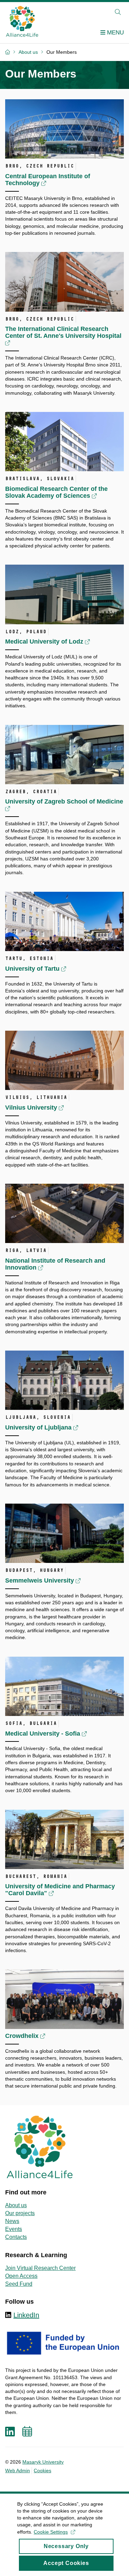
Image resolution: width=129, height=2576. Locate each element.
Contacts (16, 2237)
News (12, 2221)
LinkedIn (26, 2315)
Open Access (21, 2276)
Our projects (20, 2213)
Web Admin (18, 2471)
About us (16, 2205)
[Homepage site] (22, 21)
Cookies (42, 2471)
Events (14, 2229)
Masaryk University (43, 2462)
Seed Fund (19, 2284)
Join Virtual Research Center (40, 2268)
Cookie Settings (51, 2532)
